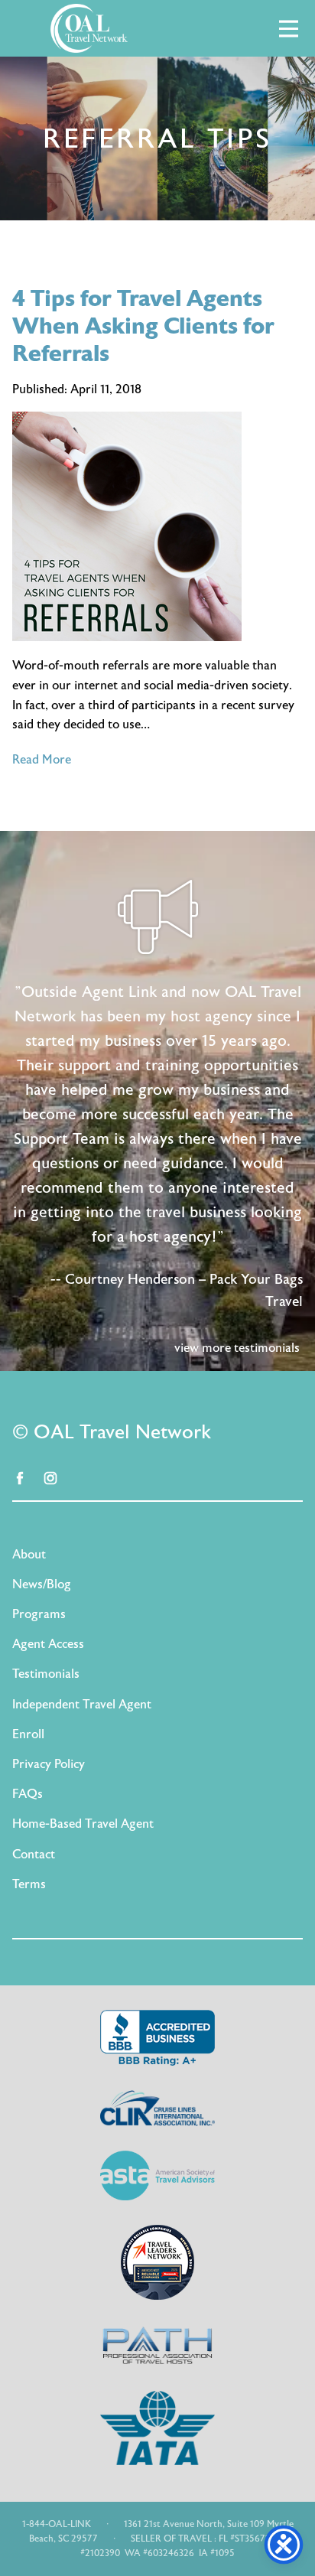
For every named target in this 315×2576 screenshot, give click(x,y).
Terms (29, 1884)
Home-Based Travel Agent (83, 1824)
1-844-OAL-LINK (57, 2524)
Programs (39, 1614)
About (29, 1555)
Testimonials (46, 1674)
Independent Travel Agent (82, 1705)
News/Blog (42, 1584)
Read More (42, 760)
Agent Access (48, 1644)
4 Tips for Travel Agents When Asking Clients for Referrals (143, 326)
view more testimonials (237, 1348)
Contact (34, 1855)
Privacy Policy (49, 1764)
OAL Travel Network (89, 28)
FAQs (28, 1794)
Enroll (28, 1734)
